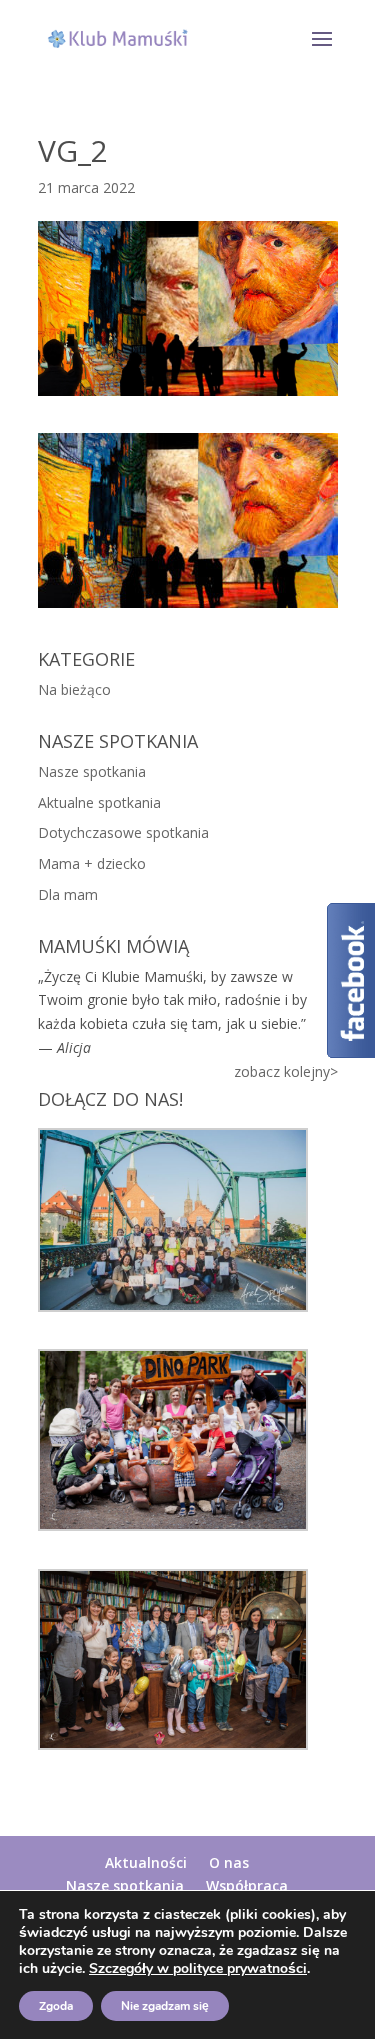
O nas (229, 1862)
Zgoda (56, 2006)
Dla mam (68, 894)
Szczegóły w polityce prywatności (198, 1968)
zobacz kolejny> (286, 1071)
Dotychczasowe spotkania (123, 832)
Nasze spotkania (92, 771)
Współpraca (247, 1885)
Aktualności (146, 1862)
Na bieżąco (74, 689)
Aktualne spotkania (99, 802)
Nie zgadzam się (165, 2006)
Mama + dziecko (92, 863)
